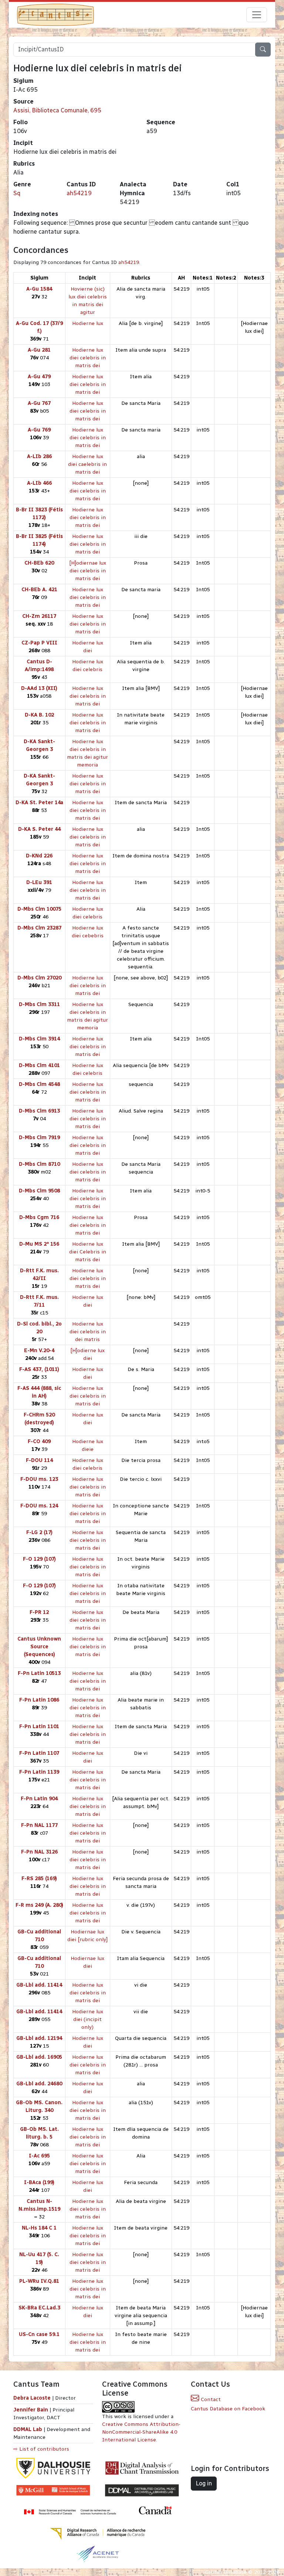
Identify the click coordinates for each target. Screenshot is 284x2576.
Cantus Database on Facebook (228, 2409)
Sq (17, 193)
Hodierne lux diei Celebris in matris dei (88, 1252)
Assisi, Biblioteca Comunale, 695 (57, 110)
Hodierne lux (88, 323)
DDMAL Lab (28, 2429)
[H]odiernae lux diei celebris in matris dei (88, 571)
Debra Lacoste (32, 2398)
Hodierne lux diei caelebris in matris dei (87, 464)
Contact (210, 2399)
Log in (204, 2483)
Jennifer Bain (31, 2410)
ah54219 (79, 193)
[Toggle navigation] (257, 15)
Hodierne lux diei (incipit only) (88, 2019)
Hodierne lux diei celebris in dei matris (88, 1332)
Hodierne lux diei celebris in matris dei (88, 358)
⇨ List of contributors (41, 2449)
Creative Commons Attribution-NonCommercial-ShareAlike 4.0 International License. (141, 2432)
